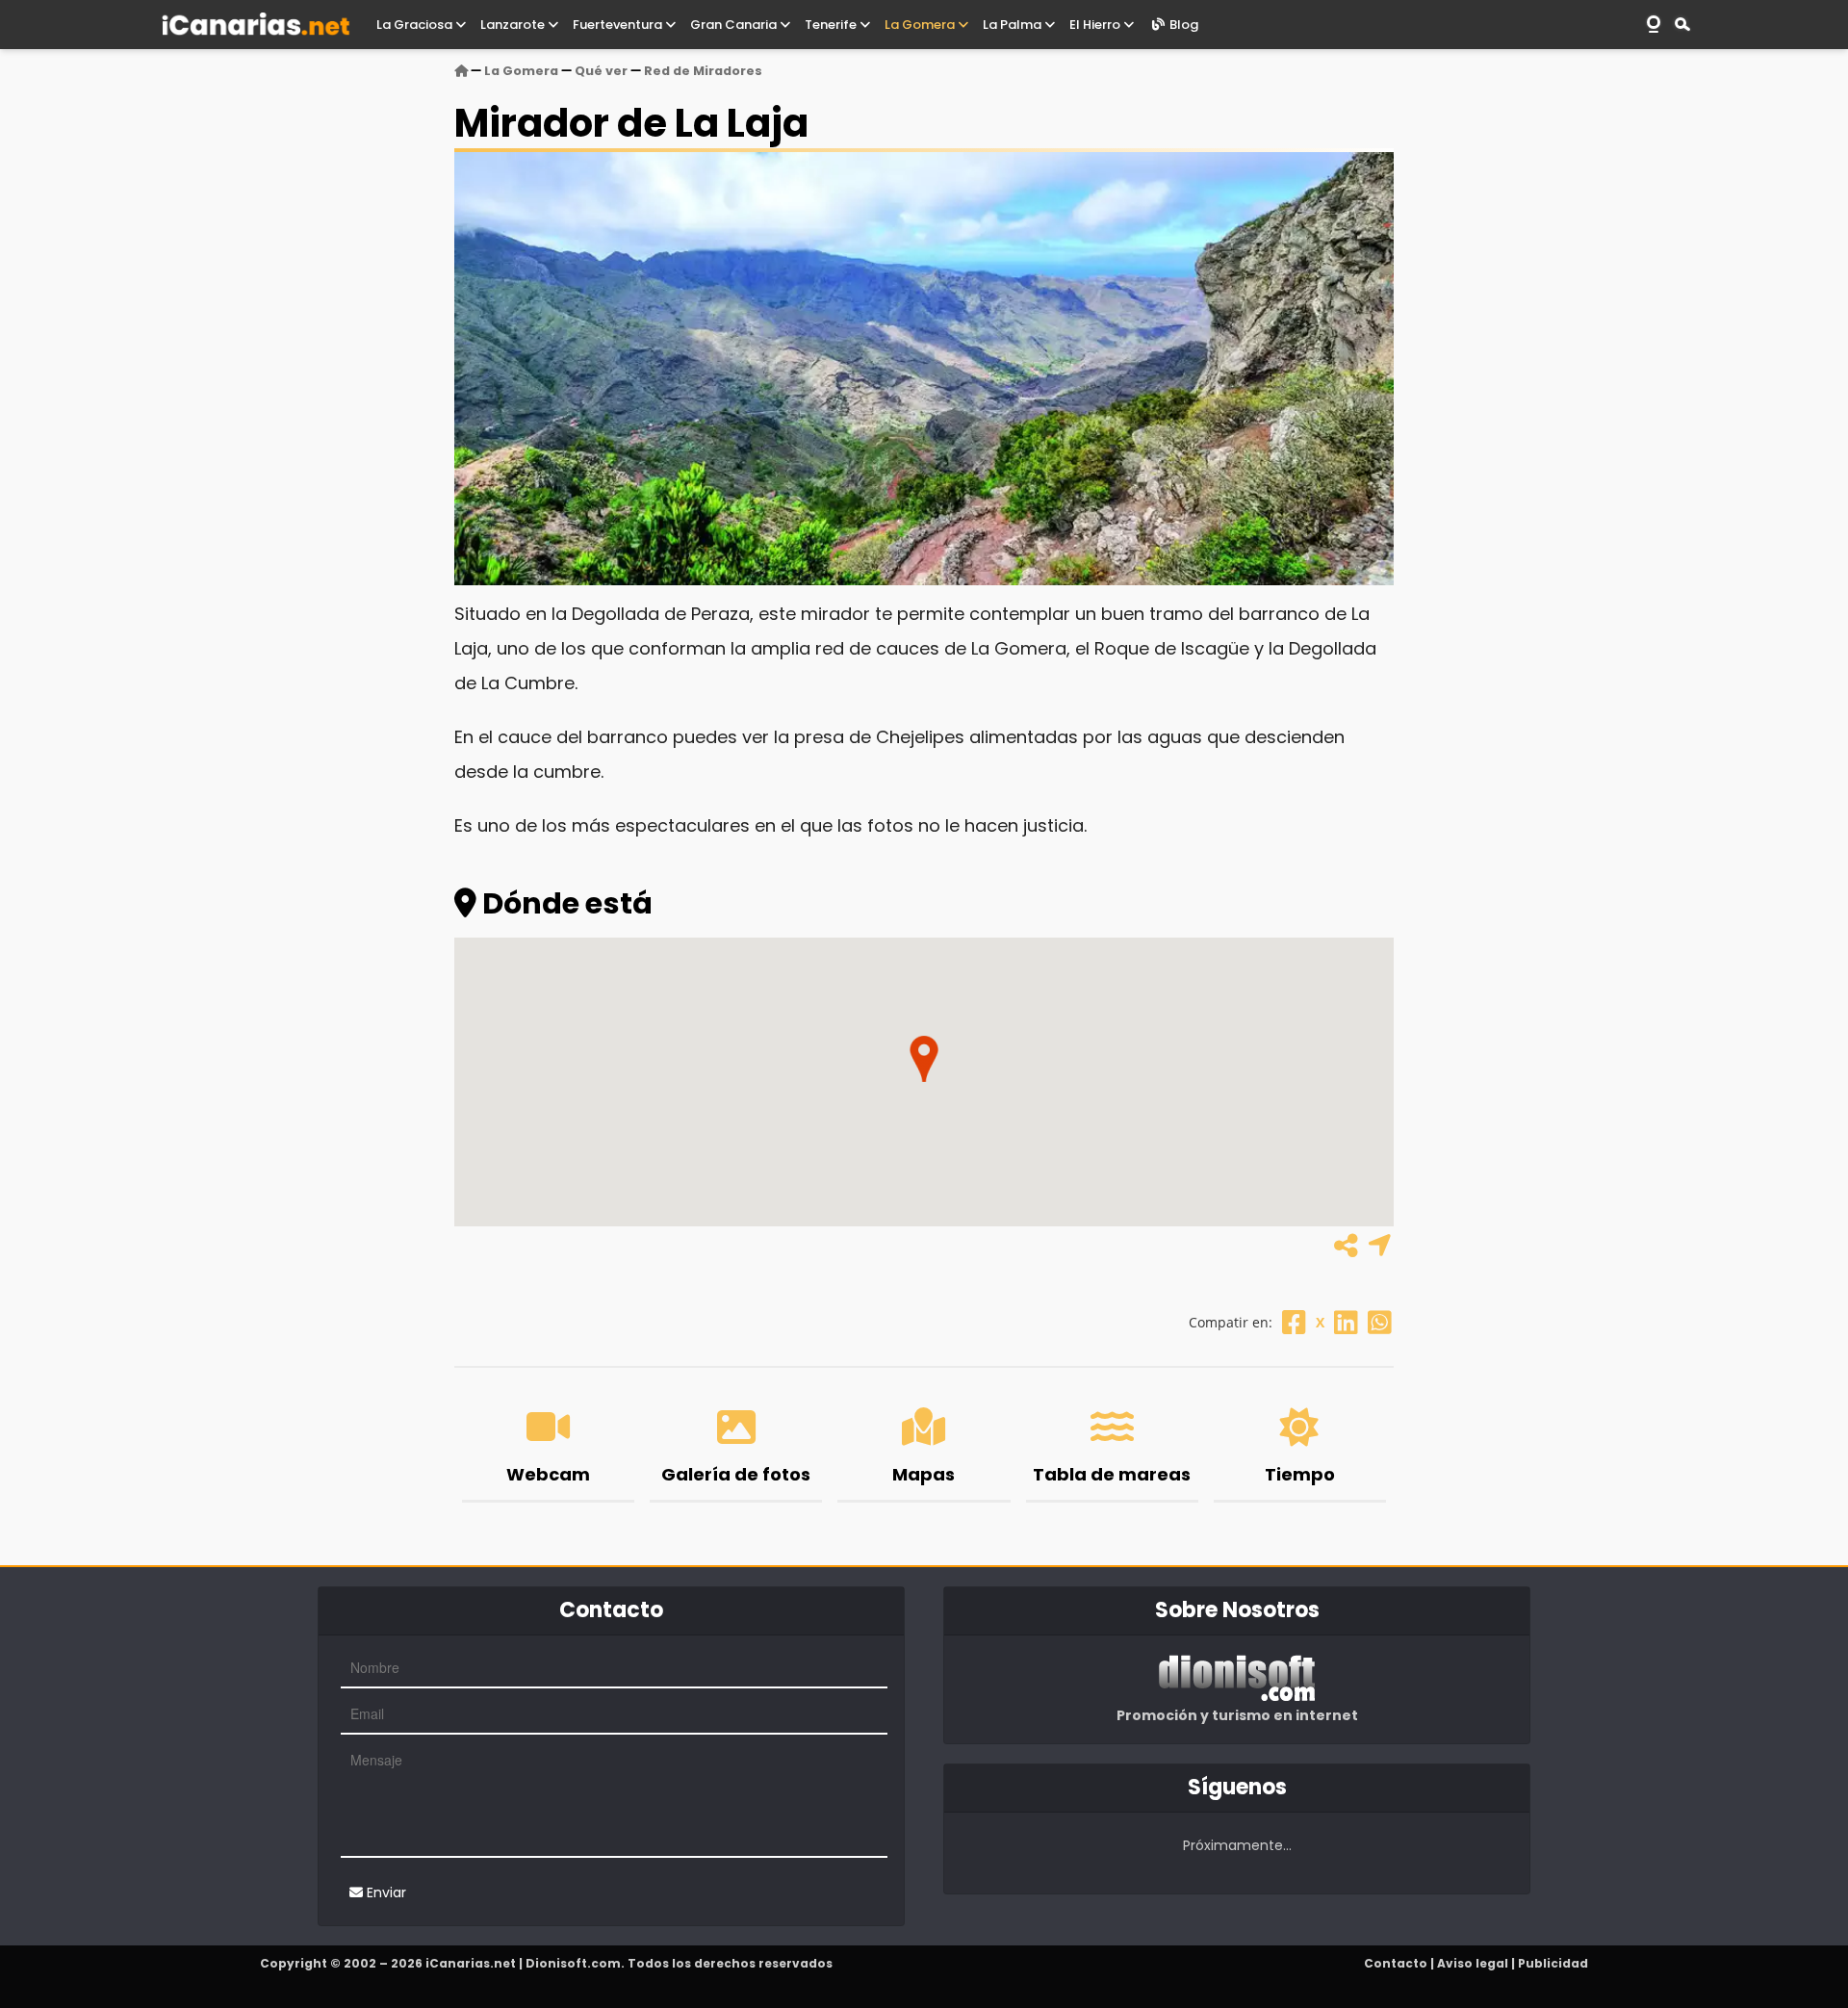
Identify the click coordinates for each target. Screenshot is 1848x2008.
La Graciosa (416, 25)
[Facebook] (1294, 1322)
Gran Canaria (735, 25)
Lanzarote (514, 25)
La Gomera (921, 25)
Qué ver (601, 71)
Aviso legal (1473, 1963)
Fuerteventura (619, 25)
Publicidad (1553, 1963)
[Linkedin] (1346, 1322)
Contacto (1396, 1963)
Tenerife (832, 25)
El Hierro (1096, 25)
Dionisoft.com (573, 1963)
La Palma (1014, 25)
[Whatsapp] (1380, 1322)
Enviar (385, 1892)
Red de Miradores (703, 71)
